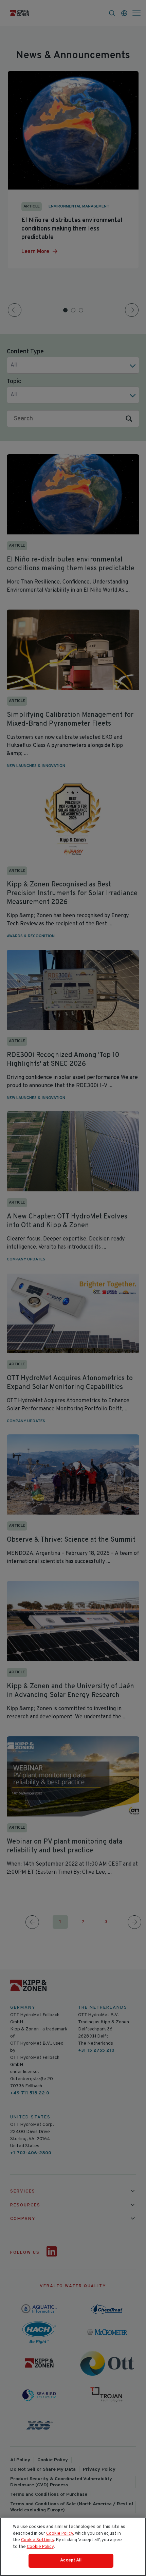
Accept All (71, 2560)
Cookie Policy (60, 2534)
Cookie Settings (38, 2540)
